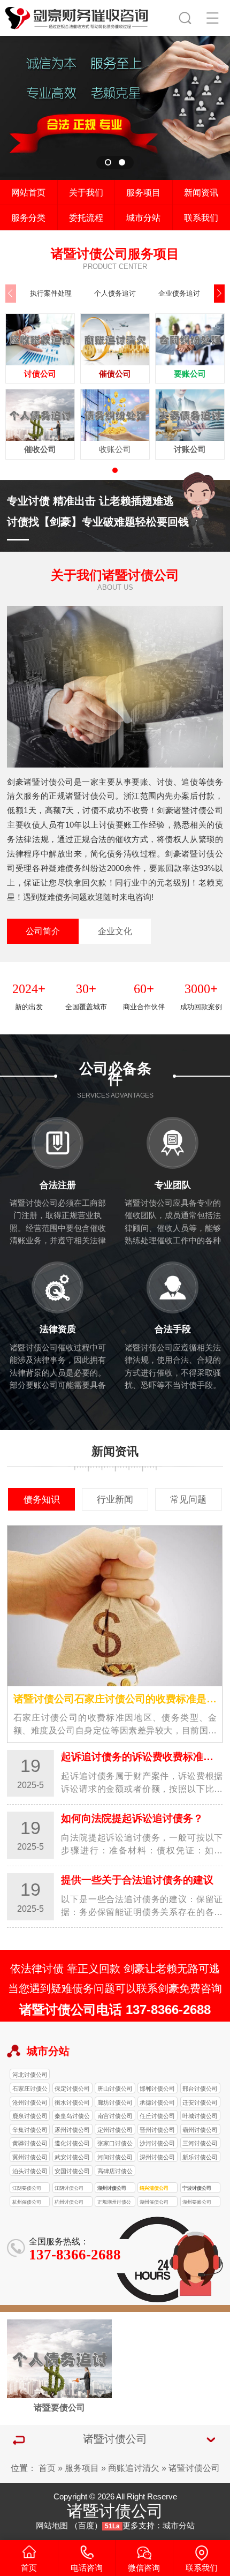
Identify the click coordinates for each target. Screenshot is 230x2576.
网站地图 (52, 2526)
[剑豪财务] (77, 16)
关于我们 (86, 192)
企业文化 (115, 931)
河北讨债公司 (30, 2075)
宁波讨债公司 (197, 2188)
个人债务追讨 (115, 293)
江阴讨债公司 (69, 2188)
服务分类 (28, 217)
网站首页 (28, 192)
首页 (47, 2468)
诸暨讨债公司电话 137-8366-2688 (115, 2010)
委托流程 (86, 217)
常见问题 (188, 1499)
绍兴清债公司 (154, 2188)
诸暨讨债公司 (194, 2468)
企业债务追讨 (179, 293)
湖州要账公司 (197, 2202)
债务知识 (42, 1499)
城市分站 (143, 217)
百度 (86, 2526)
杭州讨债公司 (69, 2202)
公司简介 (43, 931)
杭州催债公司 (27, 2202)
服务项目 (143, 192)
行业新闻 (115, 1499)
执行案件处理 (51, 293)
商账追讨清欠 (134, 2468)
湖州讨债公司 (112, 2188)
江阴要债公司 (27, 2188)
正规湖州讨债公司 (114, 2203)
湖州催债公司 (154, 2202)
